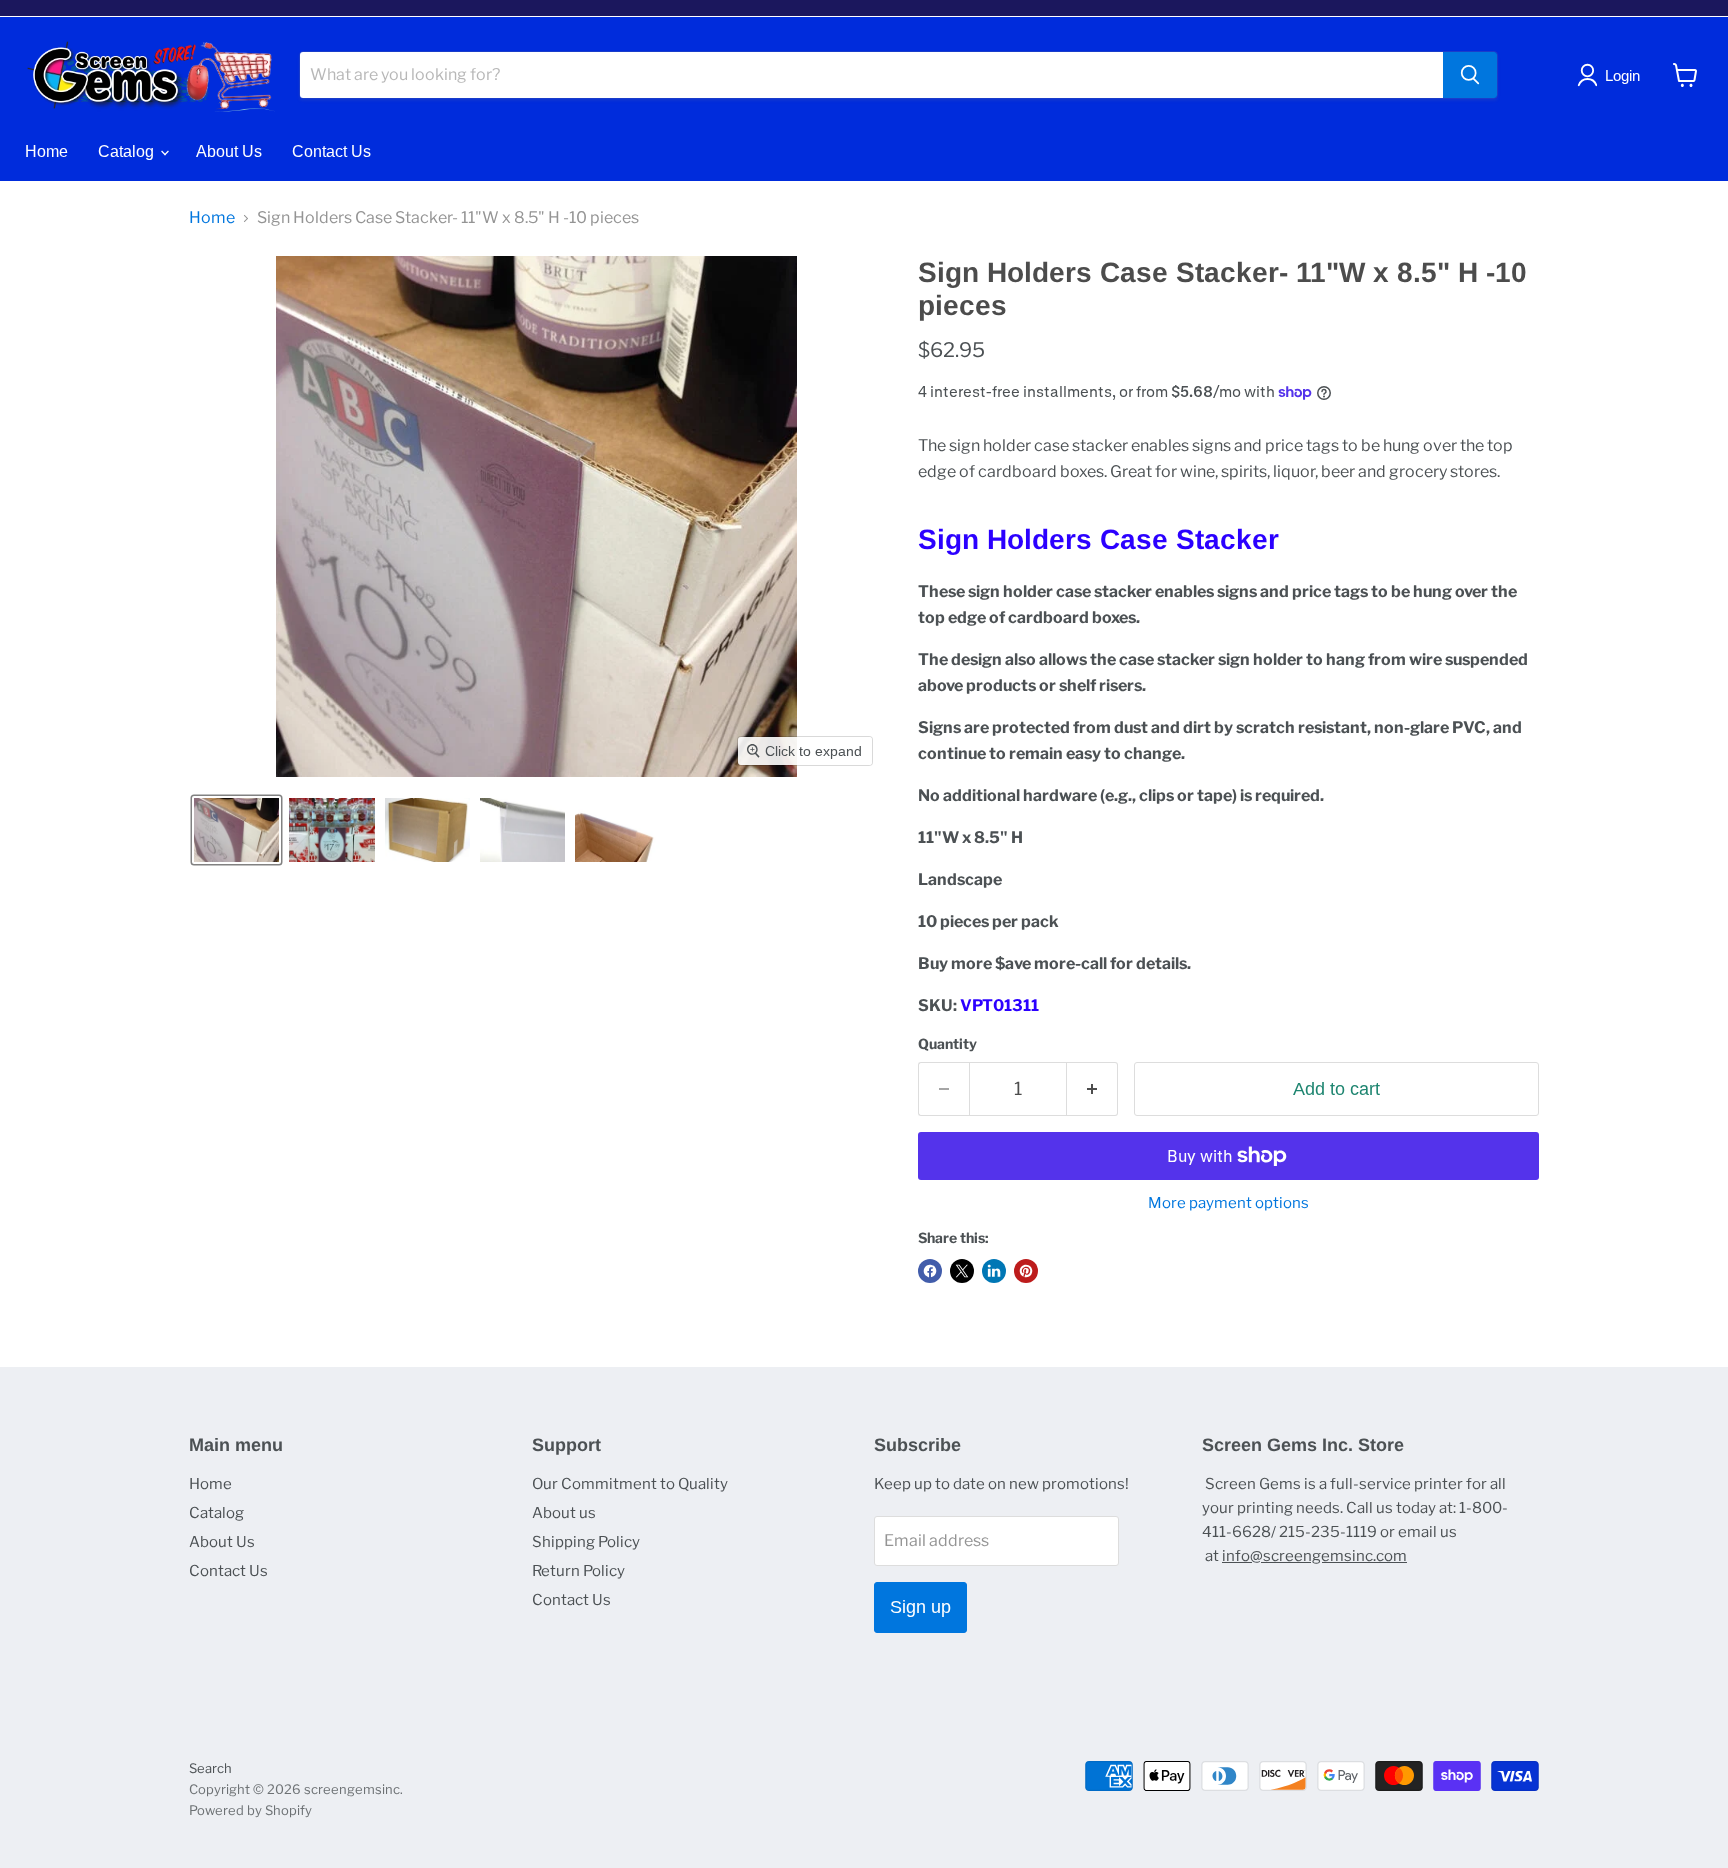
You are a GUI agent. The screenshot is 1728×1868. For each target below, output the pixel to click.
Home (46, 151)
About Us (229, 151)
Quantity (947, 1044)
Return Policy (578, 1571)
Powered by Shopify (250, 1810)
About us (564, 1513)
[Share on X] (962, 1271)
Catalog (128, 151)
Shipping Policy (586, 1542)
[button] (236, 830)
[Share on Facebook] (930, 1271)
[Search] (1470, 75)
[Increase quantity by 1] (1092, 1089)
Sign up (920, 1607)
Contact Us (331, 151)
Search (210, 1768)
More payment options (1228, 1203)
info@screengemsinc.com (1314, 1556)
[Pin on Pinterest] (1026, 1271)
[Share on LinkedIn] (994, 1271)
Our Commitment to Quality (630, 1484)
